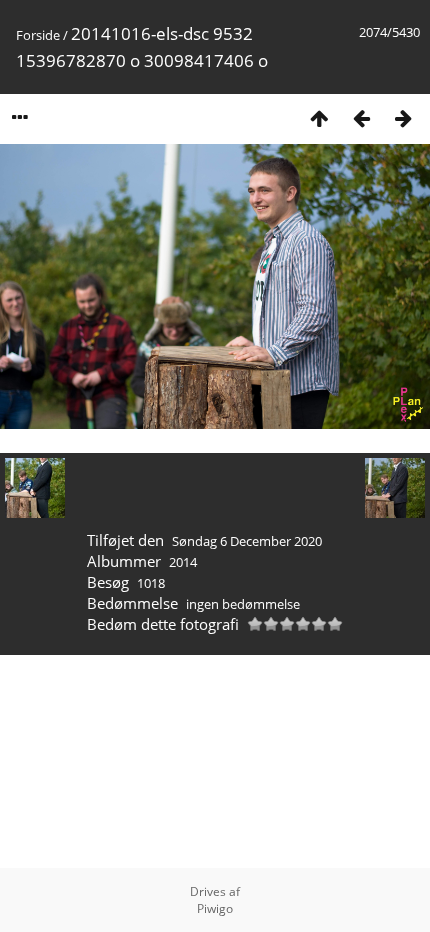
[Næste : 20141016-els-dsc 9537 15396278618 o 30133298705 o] (403, 117)
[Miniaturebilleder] (319, 117)
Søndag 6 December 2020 (247, 541)
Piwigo (215, 908)
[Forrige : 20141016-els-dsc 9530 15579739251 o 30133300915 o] (361, 117)
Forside (38, 35)
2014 (183, 562)
